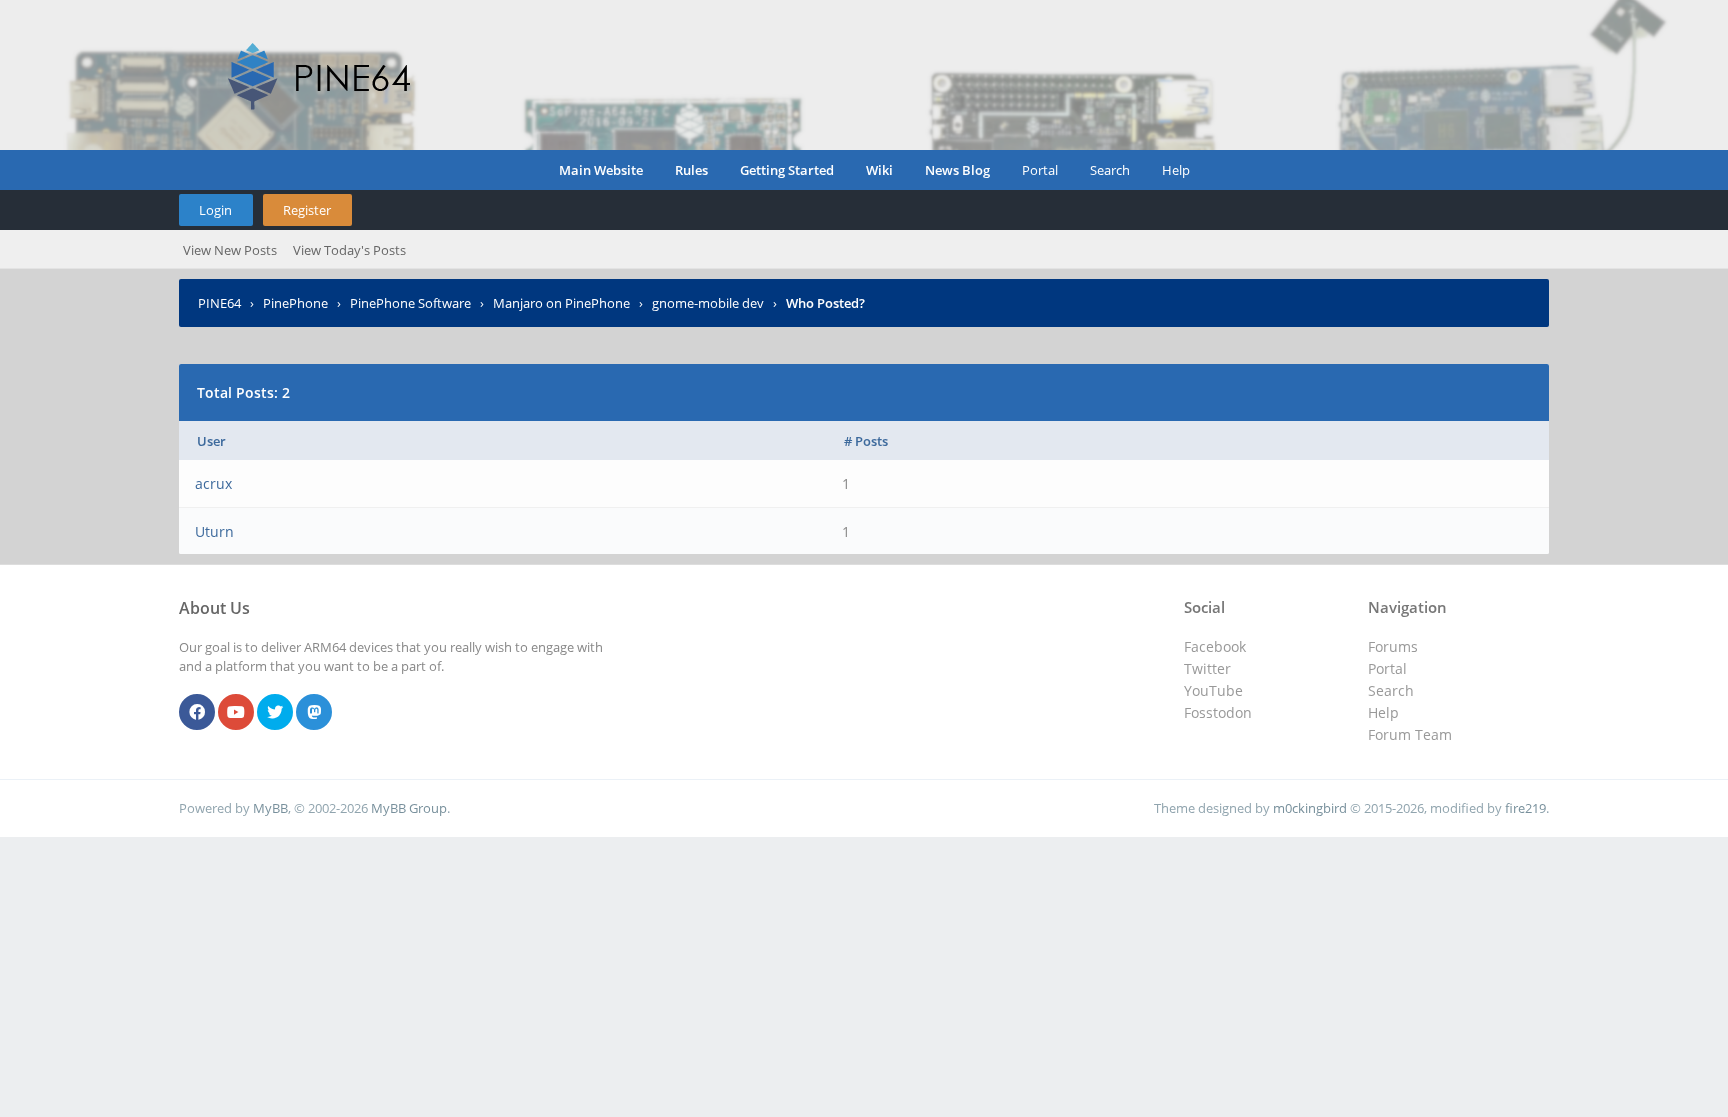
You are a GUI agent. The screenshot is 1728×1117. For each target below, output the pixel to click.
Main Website (601, 170)
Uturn (214, 531)
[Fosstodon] (314, 713)
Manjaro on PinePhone (561, 303)
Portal (1040, 170)
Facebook (1215, 646)
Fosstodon (1218, 712)
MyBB (270, 808)
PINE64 (219, 303)
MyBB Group (409, 808)
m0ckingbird (1310, 808)
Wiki (879, 170)
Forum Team (1410, 734)
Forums (1393, 646)
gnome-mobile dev (708, 303)
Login (215, 210)
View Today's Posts (349, 250)
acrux (213, 483)
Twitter (1207, 668)
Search (1110, 170)
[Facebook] (197, 713)
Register (307, 210)
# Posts (866, 441)
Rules (691, 170)
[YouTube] (236, 713)
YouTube (1213, 690)
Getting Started (787, 170)
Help (1176, 170)
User (211, 441)
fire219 (1525, 808)
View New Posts (230, 250)
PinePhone (295, 303)
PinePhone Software (410, 303)
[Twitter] (275, 713)
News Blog (957, 170)
